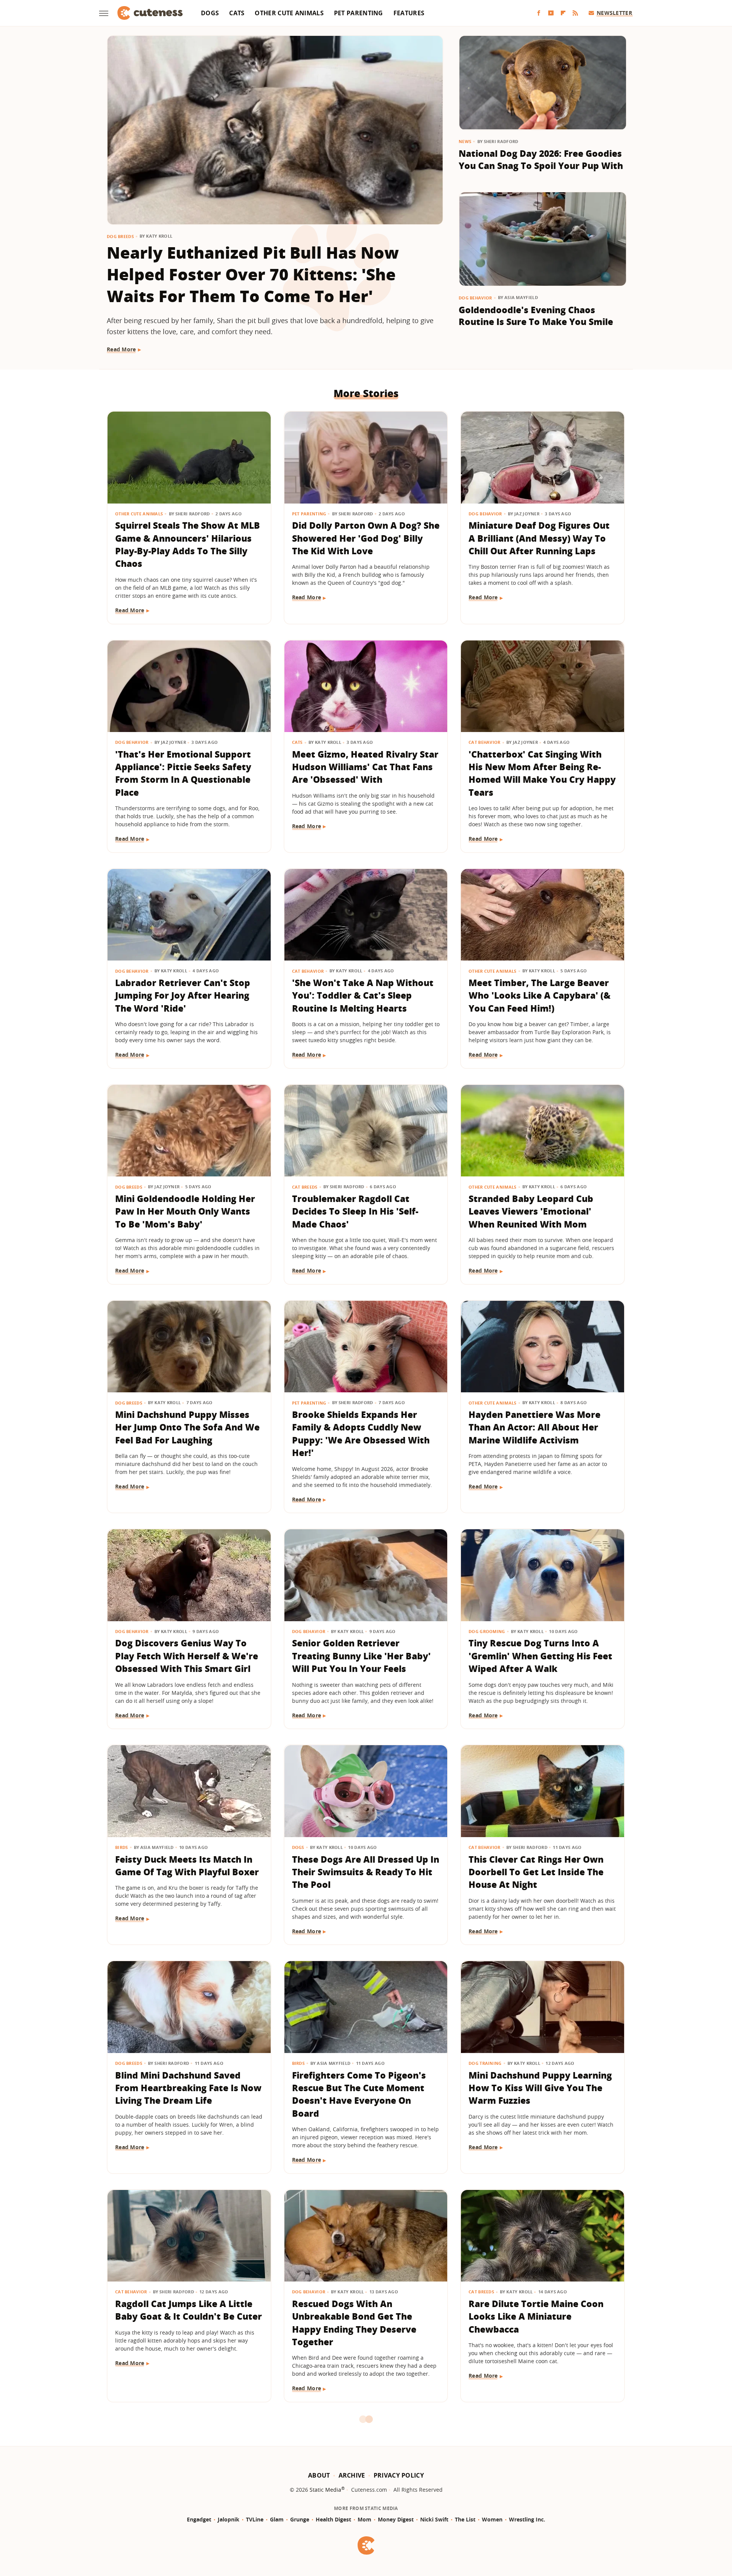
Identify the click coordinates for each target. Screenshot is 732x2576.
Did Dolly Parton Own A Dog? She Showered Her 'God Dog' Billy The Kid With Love (366, 538)
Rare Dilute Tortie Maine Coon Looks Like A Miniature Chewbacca (536, 2316)
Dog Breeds (120, 236)
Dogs (210, 13)
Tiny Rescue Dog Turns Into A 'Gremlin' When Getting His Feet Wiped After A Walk (540, 1656)
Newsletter (614, 13)
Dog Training (485, 2063)
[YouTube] (551, 13)
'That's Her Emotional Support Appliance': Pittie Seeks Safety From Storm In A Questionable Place (183, 773)
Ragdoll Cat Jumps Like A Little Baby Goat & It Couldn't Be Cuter (189, 2310)
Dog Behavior (475, 298)
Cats (237, 13)
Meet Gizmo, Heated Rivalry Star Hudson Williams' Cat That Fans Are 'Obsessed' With (365, 767)
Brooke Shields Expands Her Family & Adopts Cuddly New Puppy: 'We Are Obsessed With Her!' (361, 1434)
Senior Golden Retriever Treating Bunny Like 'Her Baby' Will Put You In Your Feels (361, 1656)
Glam (277, 2519)
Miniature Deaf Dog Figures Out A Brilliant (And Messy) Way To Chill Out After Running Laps (539, 538)
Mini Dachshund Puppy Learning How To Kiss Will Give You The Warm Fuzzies (540, 2088)
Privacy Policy (399, 2475)
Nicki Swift (434, 2519)
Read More (121, 349)
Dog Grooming (487, 1631)
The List (465, 2519)
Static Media (325, 2490)
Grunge (300, 2519)
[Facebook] (539, 13)
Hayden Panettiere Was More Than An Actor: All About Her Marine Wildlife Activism (535, 1427)
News (465, 141)
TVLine (255, 2519)
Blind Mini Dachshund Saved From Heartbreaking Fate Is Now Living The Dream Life (188, 2088)
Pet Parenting (359, 13)
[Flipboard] (563, 13)
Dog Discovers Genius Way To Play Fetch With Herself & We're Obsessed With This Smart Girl (187, 1656)
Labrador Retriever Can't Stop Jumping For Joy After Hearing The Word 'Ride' (183, 995)
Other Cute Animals (289, 13)
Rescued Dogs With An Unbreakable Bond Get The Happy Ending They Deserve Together (354, 2323)
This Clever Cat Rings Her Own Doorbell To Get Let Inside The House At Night (536, 1872)
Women (492, 2519)
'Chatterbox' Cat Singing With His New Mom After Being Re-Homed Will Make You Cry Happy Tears (542, 773)
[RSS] (575, 13)
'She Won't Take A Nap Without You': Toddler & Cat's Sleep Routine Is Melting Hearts (363, 995)
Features (409, 13)
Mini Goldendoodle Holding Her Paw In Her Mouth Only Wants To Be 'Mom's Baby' (185, 1211)
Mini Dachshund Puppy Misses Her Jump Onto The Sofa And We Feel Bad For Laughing (187, 1427)
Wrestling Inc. (527, 2519)
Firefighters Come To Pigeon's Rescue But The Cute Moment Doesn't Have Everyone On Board (359, 2094)
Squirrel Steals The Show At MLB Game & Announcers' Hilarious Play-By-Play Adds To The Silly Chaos (188, 544)
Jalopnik (229, 2519)
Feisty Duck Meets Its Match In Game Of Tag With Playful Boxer (187, 1866)
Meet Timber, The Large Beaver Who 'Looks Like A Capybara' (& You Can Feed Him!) (539, 995)
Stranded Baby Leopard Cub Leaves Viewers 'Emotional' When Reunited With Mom (531, 1211)
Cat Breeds (305, 1187)
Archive (352, 2475)
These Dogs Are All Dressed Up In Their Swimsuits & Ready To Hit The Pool (366, 1872)
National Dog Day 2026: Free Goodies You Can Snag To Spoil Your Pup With (541, 159)
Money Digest (396, 2519)
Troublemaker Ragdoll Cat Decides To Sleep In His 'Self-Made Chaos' (355, 1211)
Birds (122, 1847)
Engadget (199, 2519)
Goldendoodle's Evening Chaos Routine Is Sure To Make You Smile (536, 316)
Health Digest (333, 2519)
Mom (364, 2519)
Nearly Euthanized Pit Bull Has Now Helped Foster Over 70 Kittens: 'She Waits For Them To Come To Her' (253, 274)
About (319, 2475)
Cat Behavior (485, 742)
